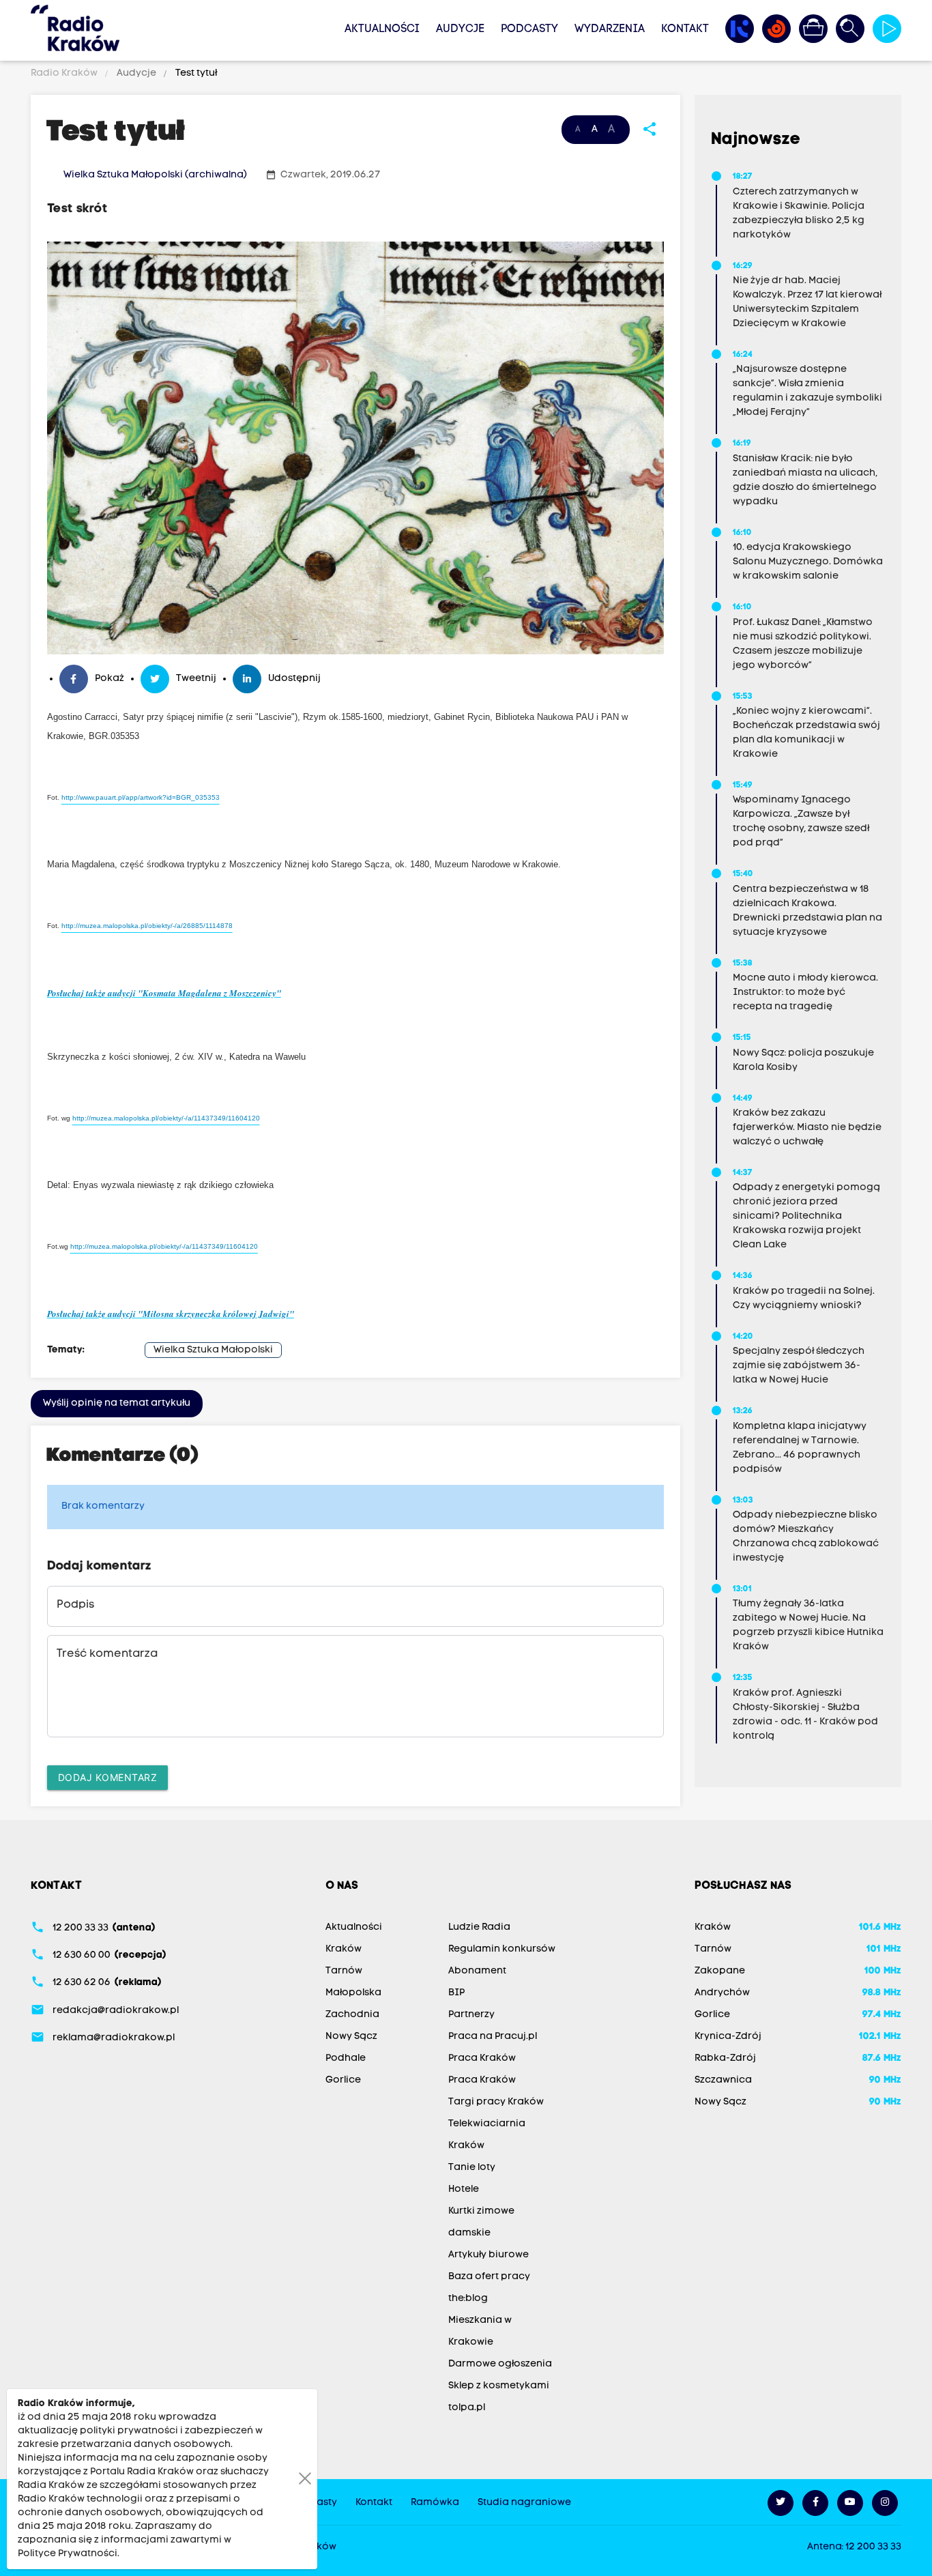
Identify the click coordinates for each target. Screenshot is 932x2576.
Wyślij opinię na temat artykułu (117, 1403)
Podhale (346, 2058)
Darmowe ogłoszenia (500, 2364)
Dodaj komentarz (108, 1777)
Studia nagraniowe (524, 2503)
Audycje (460, 29)
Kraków (344, 1949)
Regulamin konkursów (502, 1949)
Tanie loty (472, 2168)
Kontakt (685, 29)
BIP (456, 1993)
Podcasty (529, 29)
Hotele (464, 2189)
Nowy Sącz (351, 2037)
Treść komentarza (107, 1654)
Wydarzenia (610, 29)
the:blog (468, 2299)
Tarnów (344, 1971)
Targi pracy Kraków (496, 2102)
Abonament (477, 1971)
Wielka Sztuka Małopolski (213, 1350)
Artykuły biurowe (489, 2255)
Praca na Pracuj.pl (493, 2037)
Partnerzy (471, 2015)
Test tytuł (195, 73)
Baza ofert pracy (489, 2277)
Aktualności (382, 29)
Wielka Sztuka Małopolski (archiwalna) (155, 175)
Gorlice (343, 2080)
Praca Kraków (482, 2058)
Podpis (75, 1605)
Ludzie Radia (479, 1927)
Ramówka (435, 2503)
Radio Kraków (65, 73)
